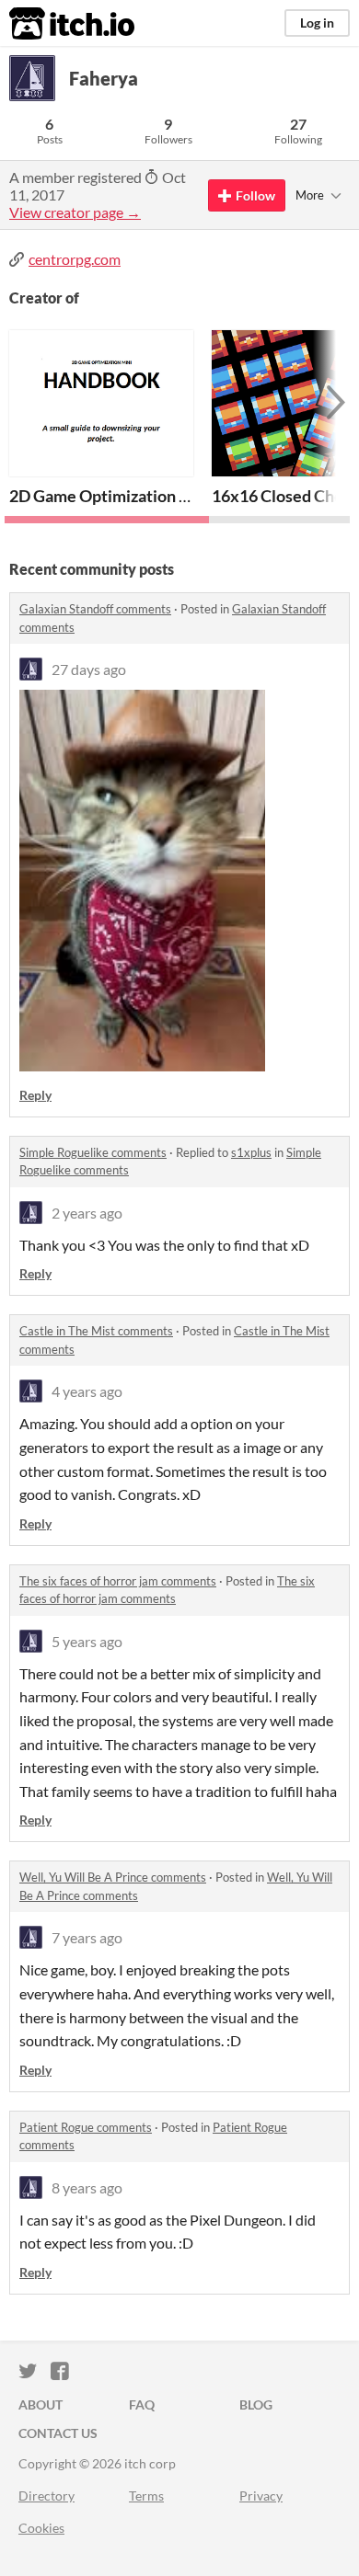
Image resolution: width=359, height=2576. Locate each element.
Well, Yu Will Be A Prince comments (113, 1877)
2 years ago (87, 1213)
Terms (146, 2496)
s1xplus (251, 1152)
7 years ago (87, 1937)
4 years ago (87, 1391)
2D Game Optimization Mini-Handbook (152, 496)
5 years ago (87, 1641)
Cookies (41, 2528)
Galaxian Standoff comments (95, 609)
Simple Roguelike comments (93, 1152)
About (41, 2404)
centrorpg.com (75, 259)
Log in (317, 23)
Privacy (261, 2496)
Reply (35, 1095)
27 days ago (89, 669)
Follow (255, 195)
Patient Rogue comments (86, 2127)
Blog (256, 2404)
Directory (46, 2496)
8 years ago (87, 2187)
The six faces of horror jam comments (118, 1581)
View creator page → (75, 212)
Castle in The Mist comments (96, 1331)
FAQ (142, 2404)
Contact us (58, 2433)
